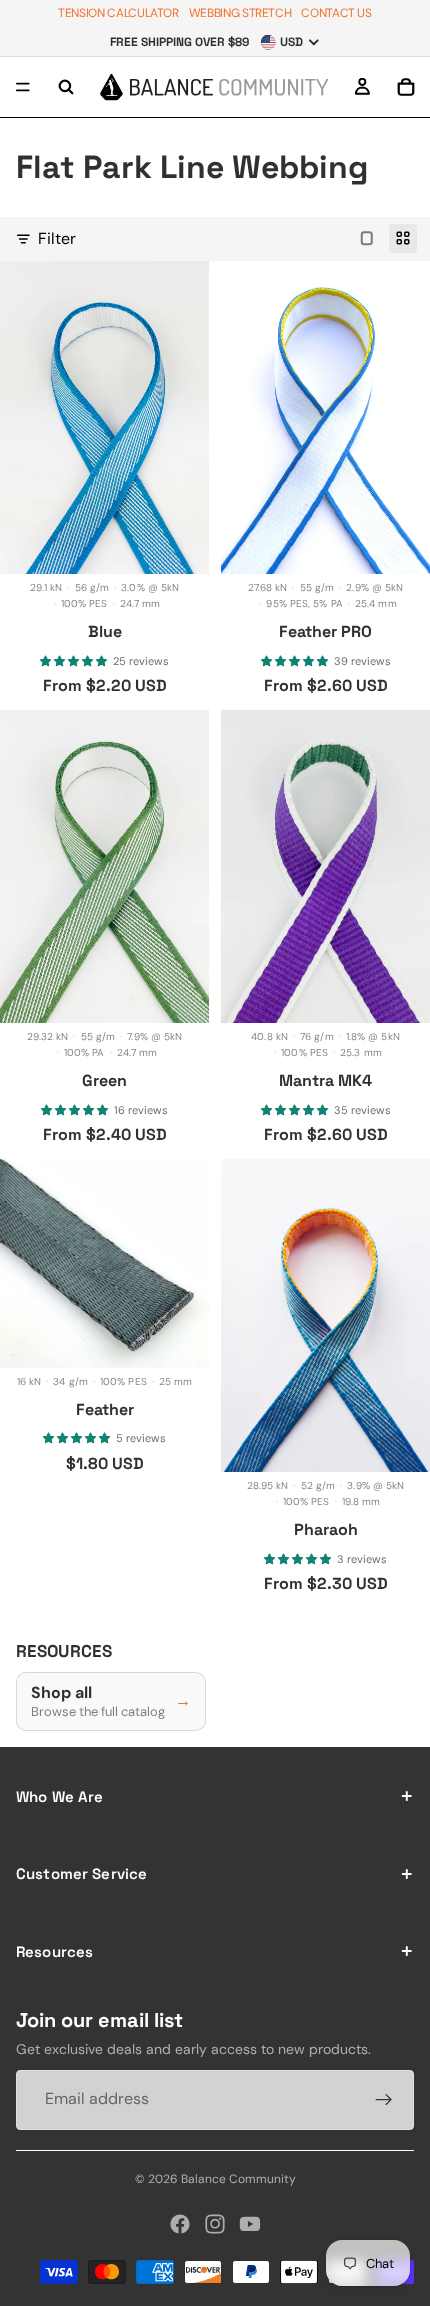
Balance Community (238, 2179)
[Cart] (406, 87)
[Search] (66, 87)
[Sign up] (384, 2100)
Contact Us (336, 13)
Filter (57, 238)
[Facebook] (180, 2224)
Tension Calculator (118, 13)
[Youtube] (250, 2224)
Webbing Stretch (240, 13)
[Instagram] (215, 2224)
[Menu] (23, 87)
